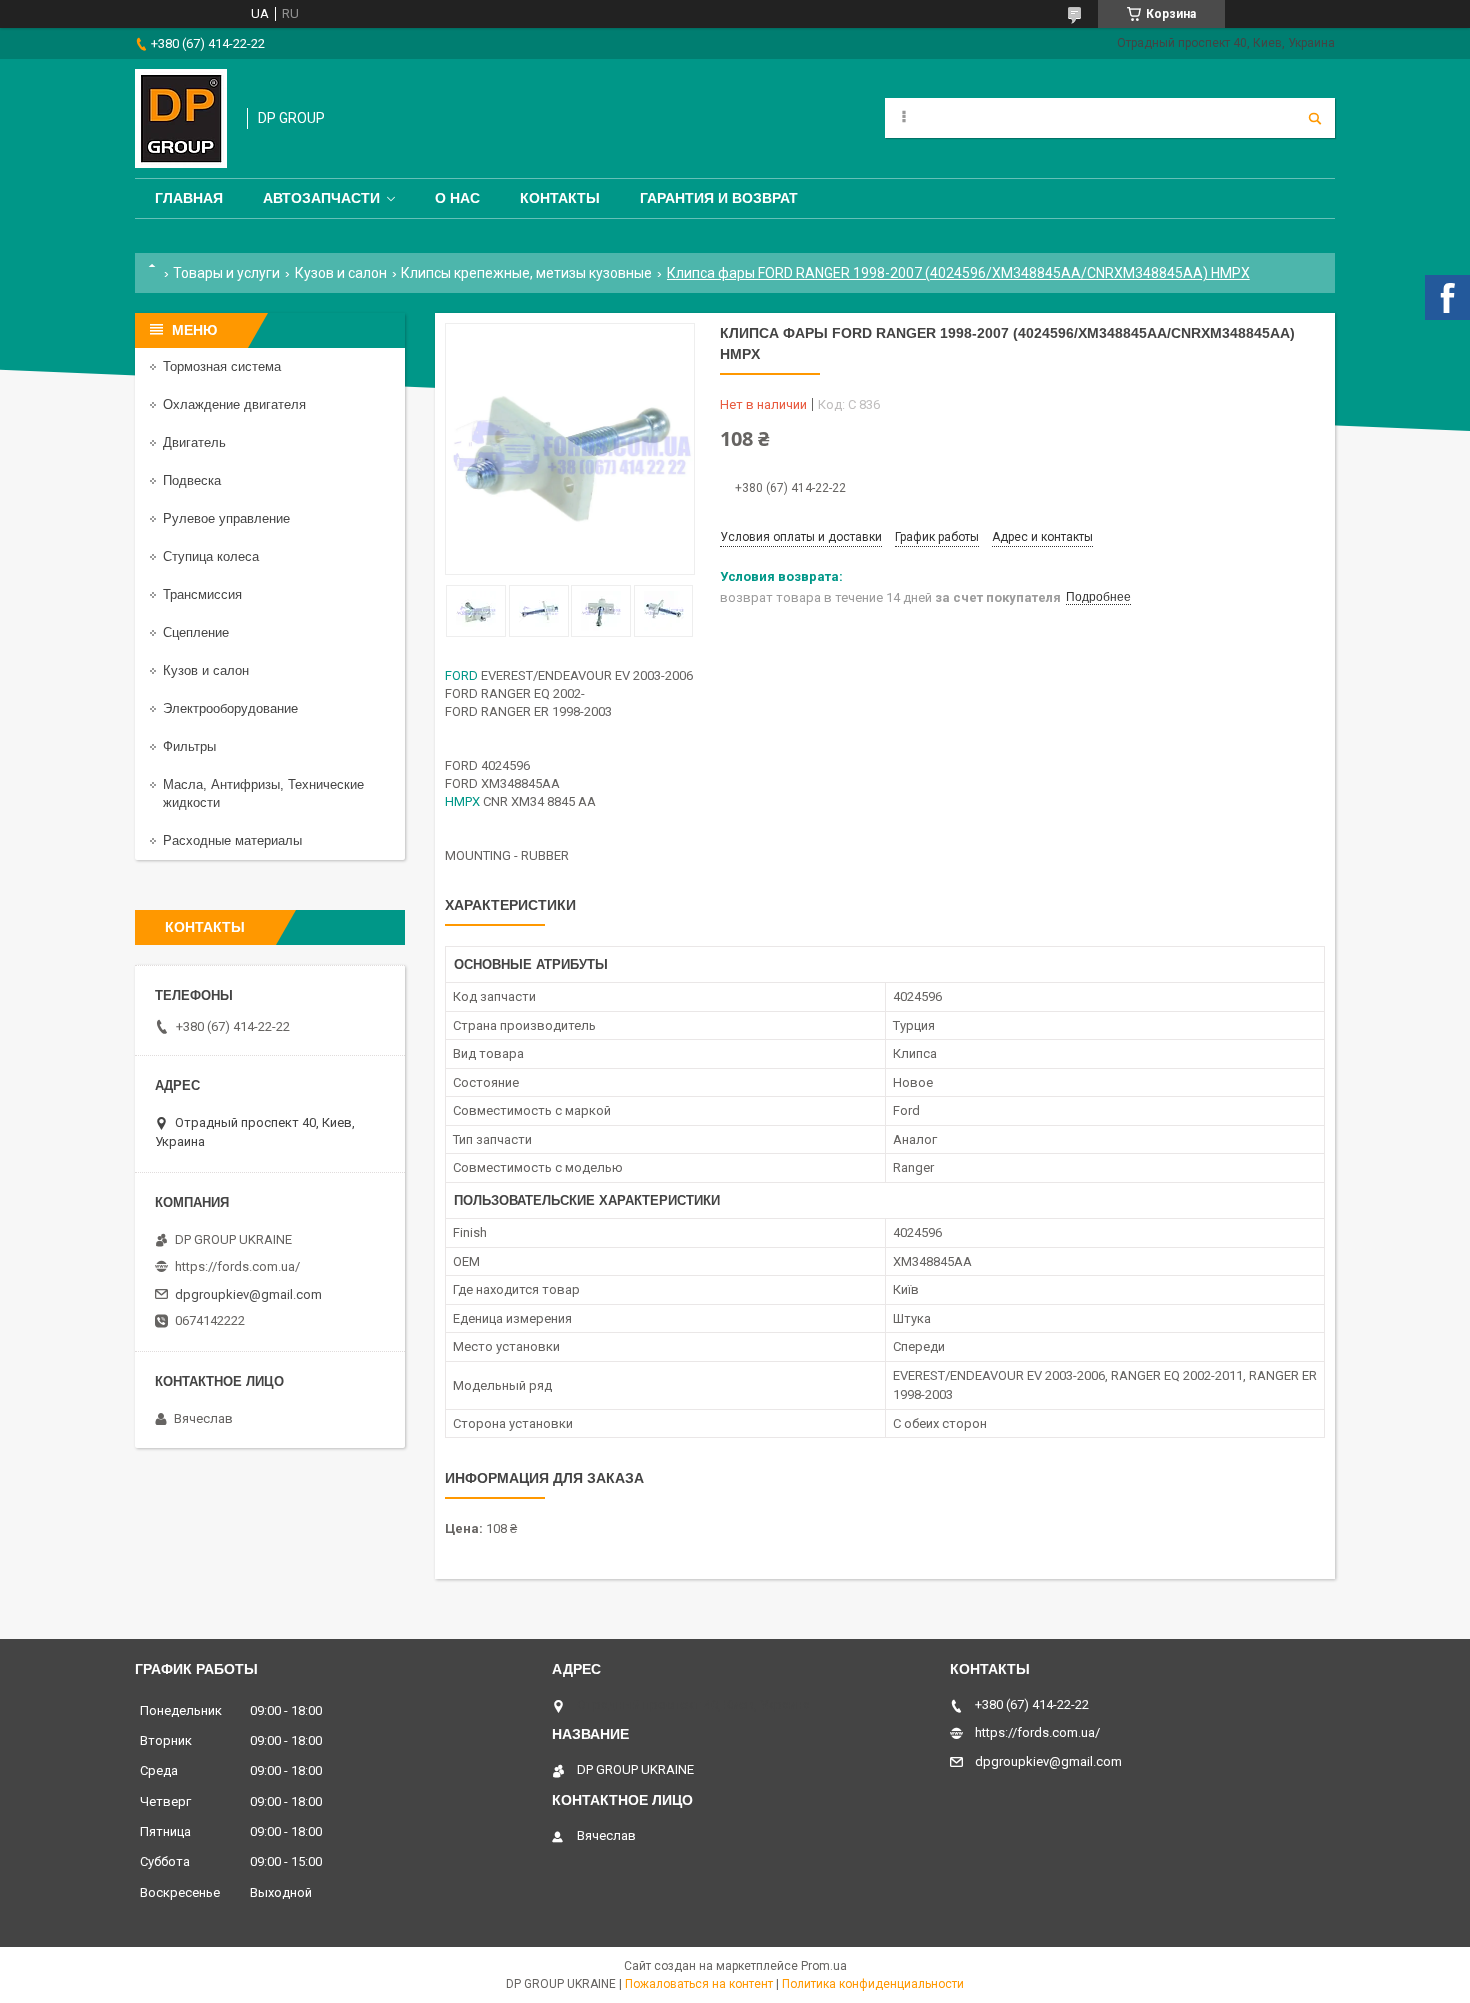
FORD (461, 675)
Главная (189, 198)
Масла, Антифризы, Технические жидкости (263, 793)
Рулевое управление (226, 518)
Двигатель (194, 442)
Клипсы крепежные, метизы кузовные (526, 273)
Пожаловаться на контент (699, 1984)
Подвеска (192, 480)
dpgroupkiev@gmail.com (248, 1294)
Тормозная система (222, 366)
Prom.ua (824, 1966)
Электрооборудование (230, 708)
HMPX (462, 801)
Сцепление (196, 632)
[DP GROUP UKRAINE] (181, 118)
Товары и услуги (226, 273)
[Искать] (1315, 118)
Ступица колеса (211, 556)
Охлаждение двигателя (234, 404)
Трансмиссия (202, 594)
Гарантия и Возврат (719, 198)
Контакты (560, 198)
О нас (457, 198)
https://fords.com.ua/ (237, 1266)
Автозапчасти (321, 198)
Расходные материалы (232, 840)
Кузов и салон (341, 273)
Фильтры (189, 746)
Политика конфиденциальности (873, 1984)
